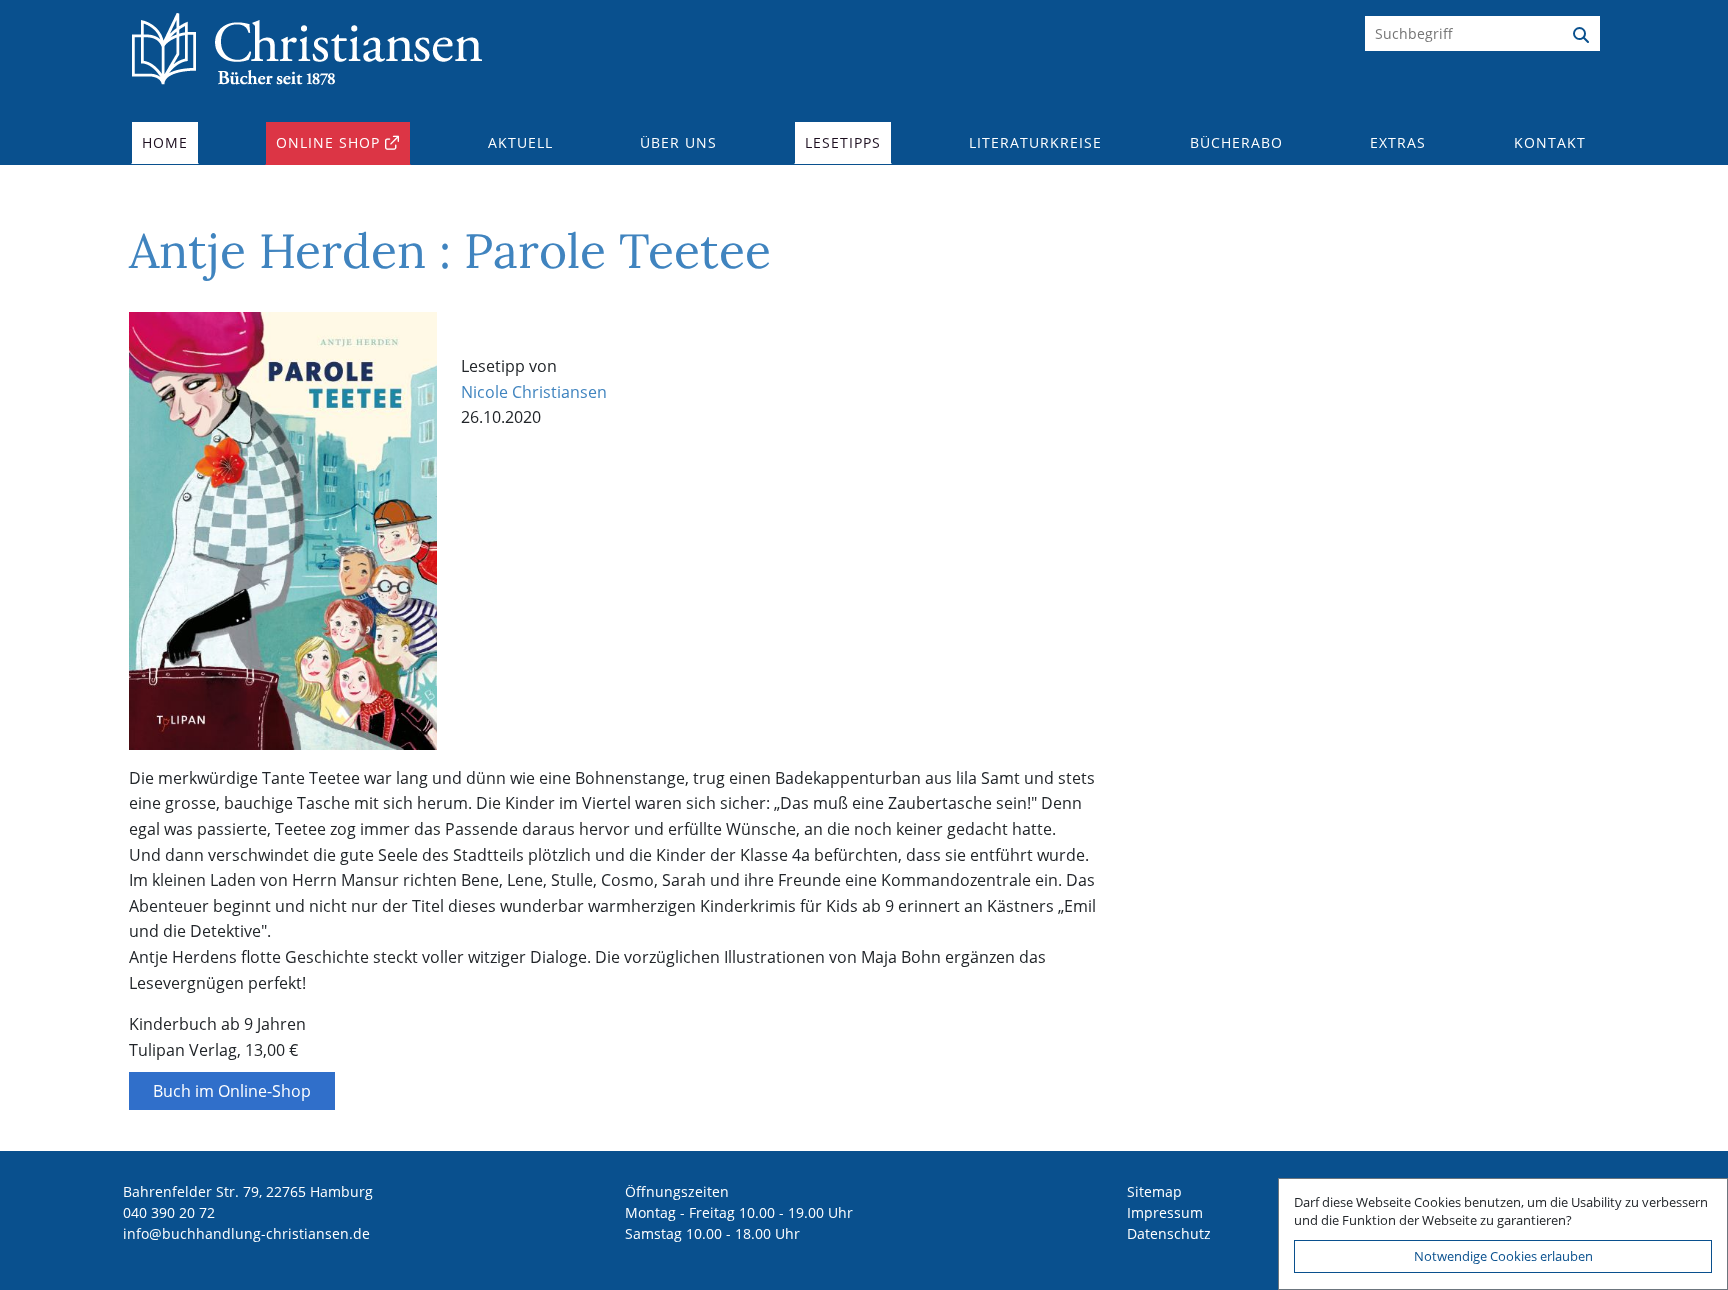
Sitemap (1154, 1191)
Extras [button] (1398, 142)
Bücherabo (1236, 142)
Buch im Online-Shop (232, 1091)
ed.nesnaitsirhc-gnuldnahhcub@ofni (246, 1233)
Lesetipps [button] (843, 142)
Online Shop (328, 142)
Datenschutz (1169, 1233)
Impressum (1165, 1212)
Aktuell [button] (520, 142)
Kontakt (1550, 142)
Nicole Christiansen (534, 392)
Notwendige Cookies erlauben (1503, 1256)
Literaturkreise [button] (1035, 142)
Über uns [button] (678, 142)
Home (165, 142)
